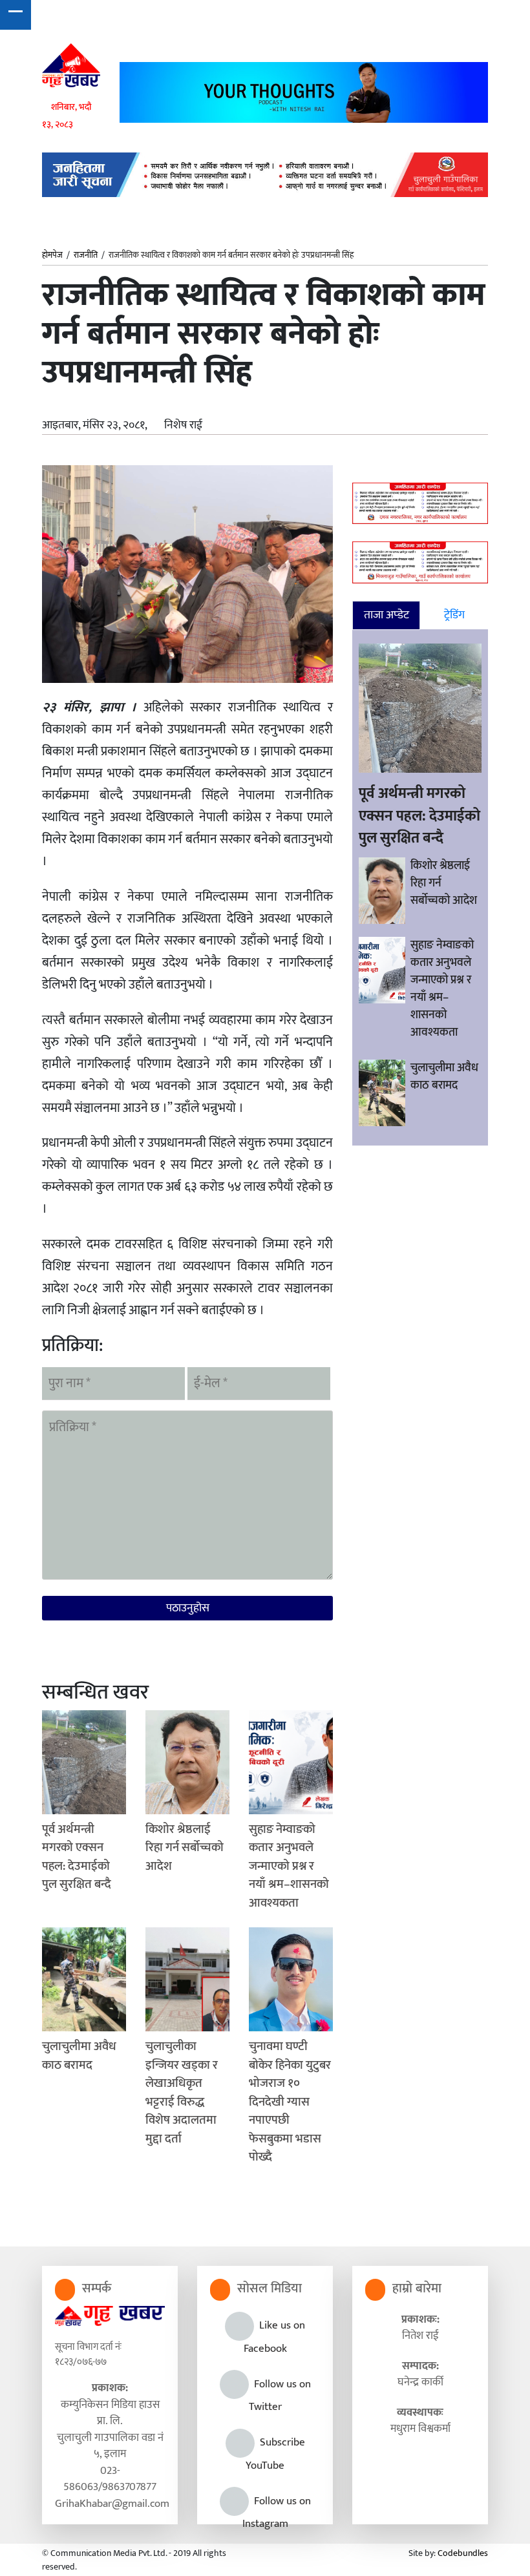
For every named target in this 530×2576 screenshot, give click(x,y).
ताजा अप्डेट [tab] (387, 615)
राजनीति (86, 255)
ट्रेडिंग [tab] (454, 615)
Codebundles (463, 2553)
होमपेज (52, 256)
